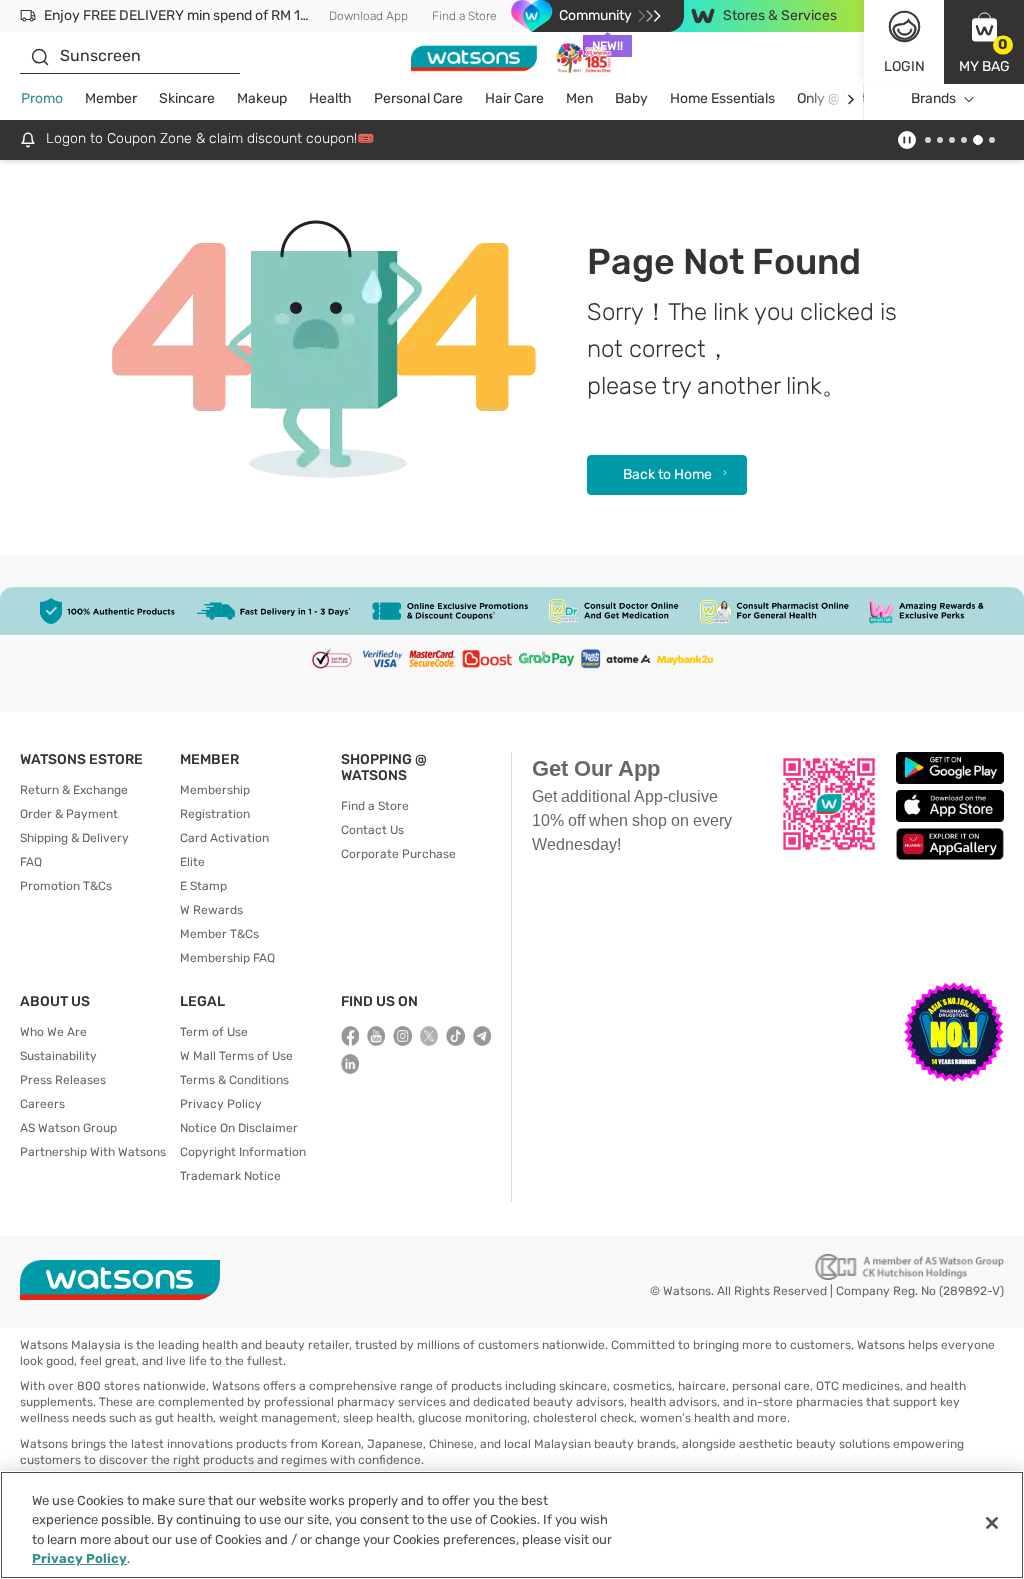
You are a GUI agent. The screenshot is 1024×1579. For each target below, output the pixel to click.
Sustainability (58, 1056)
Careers (42, 1104)
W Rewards (211, 910)
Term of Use (214, 1032)
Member (111, 98)
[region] (512, 1525)
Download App (368, 16)
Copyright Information (243, 1152)
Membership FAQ (227, 958)
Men (579, 98)
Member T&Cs (219, 934)
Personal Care (418, 98)
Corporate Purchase (398, 854)
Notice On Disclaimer (239, 1128)
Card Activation (224, 838)
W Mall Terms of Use (236, 1056)
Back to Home (667, 474)
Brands (933, 98)
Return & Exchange (74, 790)
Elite (192, 862)
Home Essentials (722, 98)
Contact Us (372, 830)
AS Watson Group (68, 1128)
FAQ (31, 862)
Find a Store (464, 16)
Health (330, 98)
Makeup (262, 98)
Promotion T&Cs (66, 886)
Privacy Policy (221, 1104)
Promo (42, 98)
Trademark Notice (230, 1176)
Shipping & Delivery (74, 838)
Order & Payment (69, 814)
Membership (215, 790)
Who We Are (53, 1032)
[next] (850, 99)
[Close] (992, 1523)
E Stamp (203, 886)
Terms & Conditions (234, 1080)
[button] (984, 42)
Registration (215, 814)
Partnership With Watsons (93, 1152)
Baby (631, 98)
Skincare (187, 98)
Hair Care (514, 98)
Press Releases (63, 1080)
